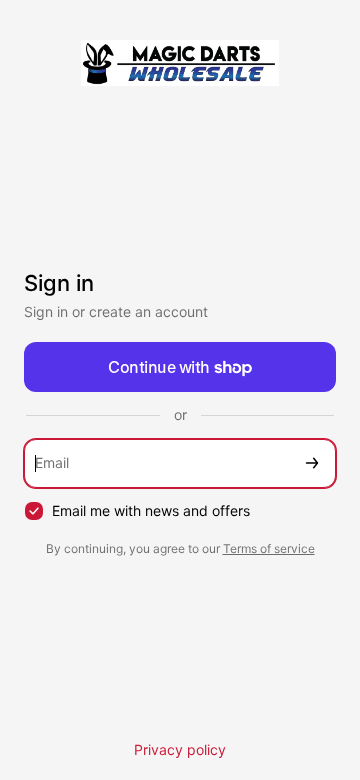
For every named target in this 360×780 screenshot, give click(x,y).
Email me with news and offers (151, 510)
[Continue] (312, 463)
